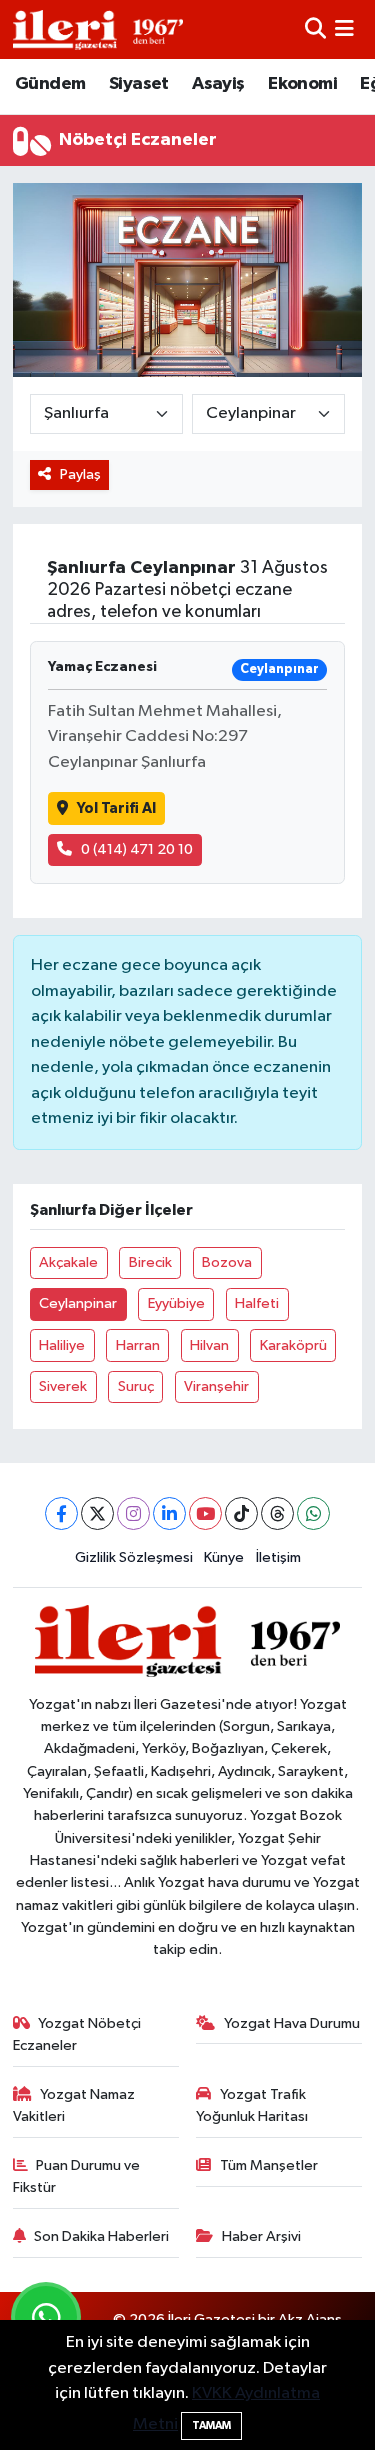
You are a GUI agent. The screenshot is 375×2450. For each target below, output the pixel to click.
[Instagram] (133, 1513)
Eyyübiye (176, 1303)
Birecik (150, 1262)
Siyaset (139, 84)
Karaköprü (293, 1345)
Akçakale (68, 1262)
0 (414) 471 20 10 (137, 849)
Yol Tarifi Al (116, 808)
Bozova (227, 1262)
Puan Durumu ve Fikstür (77, 2176)
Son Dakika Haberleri (101, 2236)
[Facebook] (61, 1513)
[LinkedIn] (169, 1513)
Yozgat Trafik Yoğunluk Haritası (252, 2105)
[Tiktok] (241, 1513)
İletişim (278, 1557)
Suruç (136, 1386)
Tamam (211, 2425)
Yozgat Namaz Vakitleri (74, 2105)
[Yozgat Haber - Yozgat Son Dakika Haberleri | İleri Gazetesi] (98, 29)
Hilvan (209, 1345)
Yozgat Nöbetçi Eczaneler (77, 2034)
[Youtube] (205, 1513)
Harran (138, 1345)
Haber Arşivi (261, 2236)
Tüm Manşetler (269, 2165)
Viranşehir (216, 1386)
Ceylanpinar (78, 1303)
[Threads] (277, 1513)
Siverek (63, 1386)
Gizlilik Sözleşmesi (134, 1557)
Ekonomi (302, 84)
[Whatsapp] (313, 1513)
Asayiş (218, 84)
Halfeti (257, 1303)
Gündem (50, 84)
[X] (97, 1513)
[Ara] (315, 29)
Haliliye (62, 1345)
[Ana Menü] (344, 29)
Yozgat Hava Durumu (292, 2023)
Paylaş (80, 474)
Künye (224, 1557)
